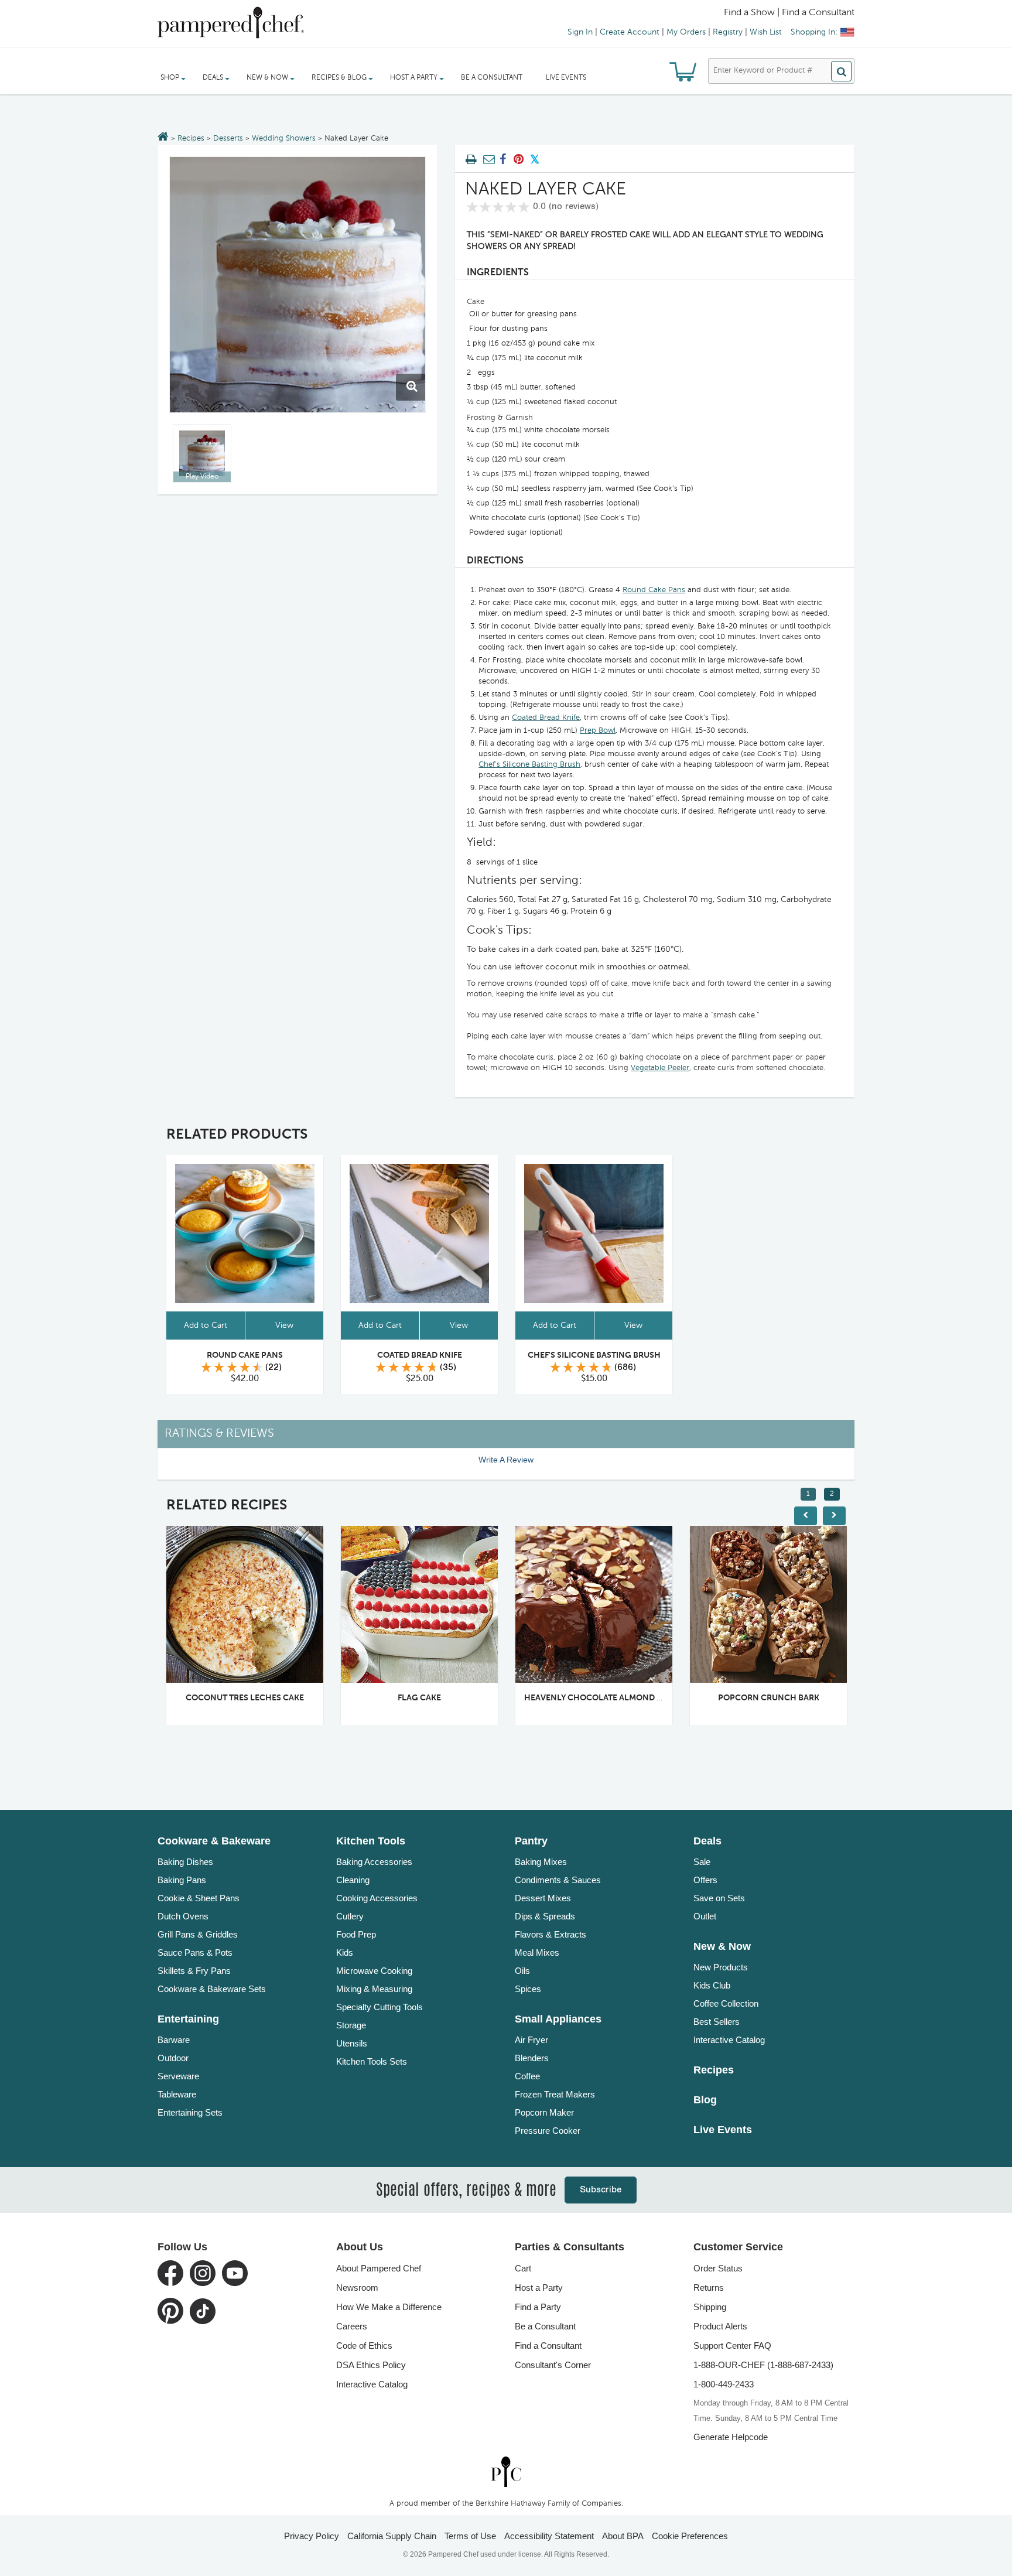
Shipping (710, 2307)
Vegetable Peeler (660, 1068)
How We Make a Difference (389, 2307)
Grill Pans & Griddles (198, 1934)
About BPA (623, 2536)
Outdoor (173, 2058)
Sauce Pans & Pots (195, 1953)
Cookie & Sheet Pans (199, 1898)
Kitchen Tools (371, 1841)
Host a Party (539, 2288)
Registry (728, 32)
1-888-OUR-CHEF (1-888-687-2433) (763, 2365)
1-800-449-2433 (724, 2384)
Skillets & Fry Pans (194, 1971)
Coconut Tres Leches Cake (245, 1698)
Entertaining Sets (190, 2112)
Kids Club (712, 1985)
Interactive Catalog (729, 2040)
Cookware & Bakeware (214, 1841)
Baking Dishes (185, 1862)
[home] (506, 2471)
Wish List (766, 32)
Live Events (566, 78)
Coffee (527, 2076)
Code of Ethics (364, 2346)
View (284, 1325)
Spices (528, 1989)
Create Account (630, 32)
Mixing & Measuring (374, 1989)
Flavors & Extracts (551, 1934)
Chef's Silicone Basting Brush (594, 1355)
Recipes (191, 139)
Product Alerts (720, 2326)
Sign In (580, 32)
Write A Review (506, 1460)
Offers (705, 1880)
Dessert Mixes (543, 1898)
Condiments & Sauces (558, 1880)
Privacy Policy (312, 2536)
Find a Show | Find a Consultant (789, 13)
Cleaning (353, 1880)
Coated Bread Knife (546, 718)
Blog (705, 2100)
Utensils (352, 2043)
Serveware (178, 2076)
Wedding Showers (284, 139)
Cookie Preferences (690, 2536)
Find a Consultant (548, 2346)
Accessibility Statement (549, 2536)
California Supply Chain (392, 2536)
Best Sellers (717, 2022)
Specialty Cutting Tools (379, 2007)
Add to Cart (206, 1325)
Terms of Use (470, 2536)
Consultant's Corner (553, 2365)
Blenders (532, 2058)
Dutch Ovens (183, 1916)
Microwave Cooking (374, 1971)
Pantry (531, 1841)
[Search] (841, 71)
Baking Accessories (374, 1862)
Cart (523, 2268)
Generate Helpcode (731, 2437)
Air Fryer (531, 2040)
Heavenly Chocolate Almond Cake (601, 1698)
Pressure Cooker (548, 2131)
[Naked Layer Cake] (298, 285)
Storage (351, 2025)
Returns (709, 2288)
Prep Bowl (598, 731)
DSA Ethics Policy (371, 2365)
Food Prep (356, 1934)
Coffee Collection (726, 2003)
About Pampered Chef (379, 2268)
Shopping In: (814, 32)
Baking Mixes (541, 1862)
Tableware (177, 2094)
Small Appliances (558, 2019)
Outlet (705, 1916)
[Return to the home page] (163, 138)
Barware (174, 2040)
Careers (352, 2326)
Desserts (228, 139)
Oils (522, 1971)
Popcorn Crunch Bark (769, 1698)
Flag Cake (419, 1698)
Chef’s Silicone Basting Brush (529, 765)
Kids (345, 1953)
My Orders (686, 32)
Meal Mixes (537, 1953)
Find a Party (538, 2307)
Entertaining (188, 2019)
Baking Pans (182, 1880)
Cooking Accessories (377, 1898)
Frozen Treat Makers (555, 2094)
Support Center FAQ (732, 2346)
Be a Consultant (492, 78)
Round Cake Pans (654, 590)
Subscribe (601, 2190)
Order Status (718, 2268)
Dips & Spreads (545, 1916)
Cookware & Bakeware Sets (212, 1989)
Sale (702, 1862)
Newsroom (357, 2288)
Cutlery (350, 1916)
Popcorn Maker (544, 2112)
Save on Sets (719, 1898)
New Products (721, 1967)
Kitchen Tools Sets (372, 2061)
